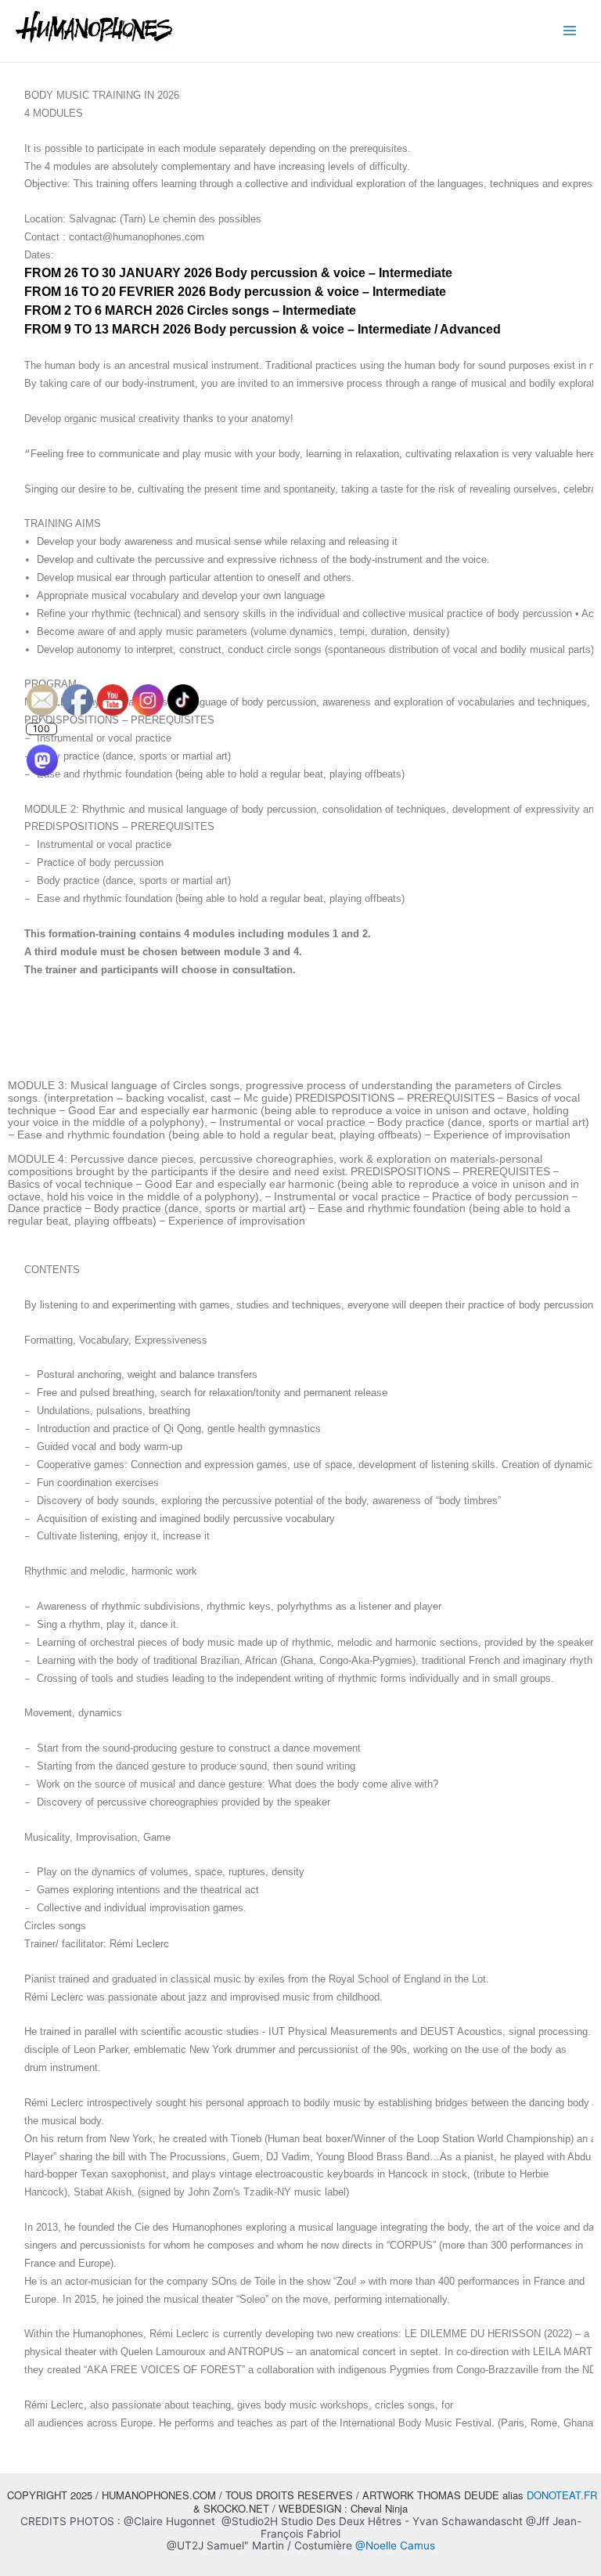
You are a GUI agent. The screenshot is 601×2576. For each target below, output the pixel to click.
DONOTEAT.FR (562, 2495)
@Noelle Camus (395, 2545)
